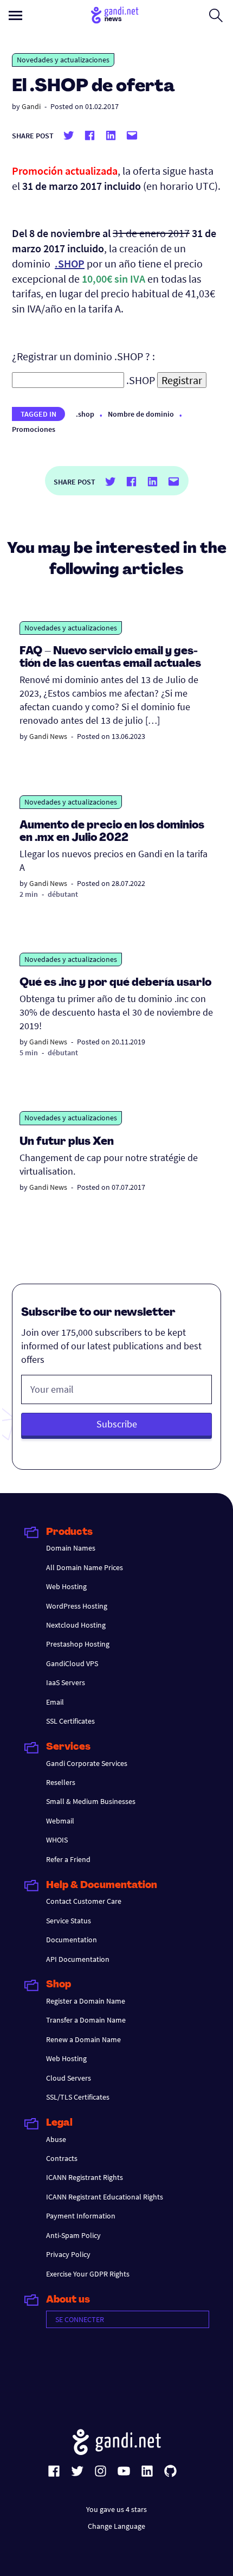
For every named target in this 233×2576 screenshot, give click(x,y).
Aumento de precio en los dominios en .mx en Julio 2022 (112, 832)
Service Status (69, 1921)
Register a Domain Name (86, 2001)
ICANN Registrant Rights (85, 2177)
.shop (85, 414)
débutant (63, 894)
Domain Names (71, 1548)
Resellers (61, 1782)
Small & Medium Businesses (91, 1801)
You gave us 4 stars (116, 2509)
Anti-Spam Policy (73, 2235)
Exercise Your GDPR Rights (88, 2274)
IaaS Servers (66, 1682)
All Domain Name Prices (85, 1567)
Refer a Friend (68, 1859)
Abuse (56, 2139)
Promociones (34, 429)
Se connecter (80, 2319)
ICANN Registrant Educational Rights (105, 2197)
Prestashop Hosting (78, 1644)
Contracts (62, 2158)
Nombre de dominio (141, 414)
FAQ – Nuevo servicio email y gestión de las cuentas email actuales (110, 658)
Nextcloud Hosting (76, 1625)
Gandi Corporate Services (87, 1763)
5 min (29, 1053)
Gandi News (48, 736)
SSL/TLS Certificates (78, 2097)
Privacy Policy (68, 2254)
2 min (29, 894)
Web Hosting (66, 1586)
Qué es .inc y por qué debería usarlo (115, 983)
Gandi (31, 106)
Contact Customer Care (84, 1901)
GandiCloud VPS (72, 1663)
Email (55, 1702)
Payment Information (81, 2216)
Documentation (72, 1940)
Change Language (116, 2526)
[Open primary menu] (15, 15)
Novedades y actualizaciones (63, 60)
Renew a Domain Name (83, 2039)
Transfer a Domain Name (86, 2020)
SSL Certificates (70, 1721)
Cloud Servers (69, 2078)
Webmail (60, 1821)
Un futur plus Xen (67, 1142)
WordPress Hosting (77, 1606)
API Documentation (78, 1959)
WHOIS (57, 1840)
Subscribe (117, 1424)
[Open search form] (216, 15)
